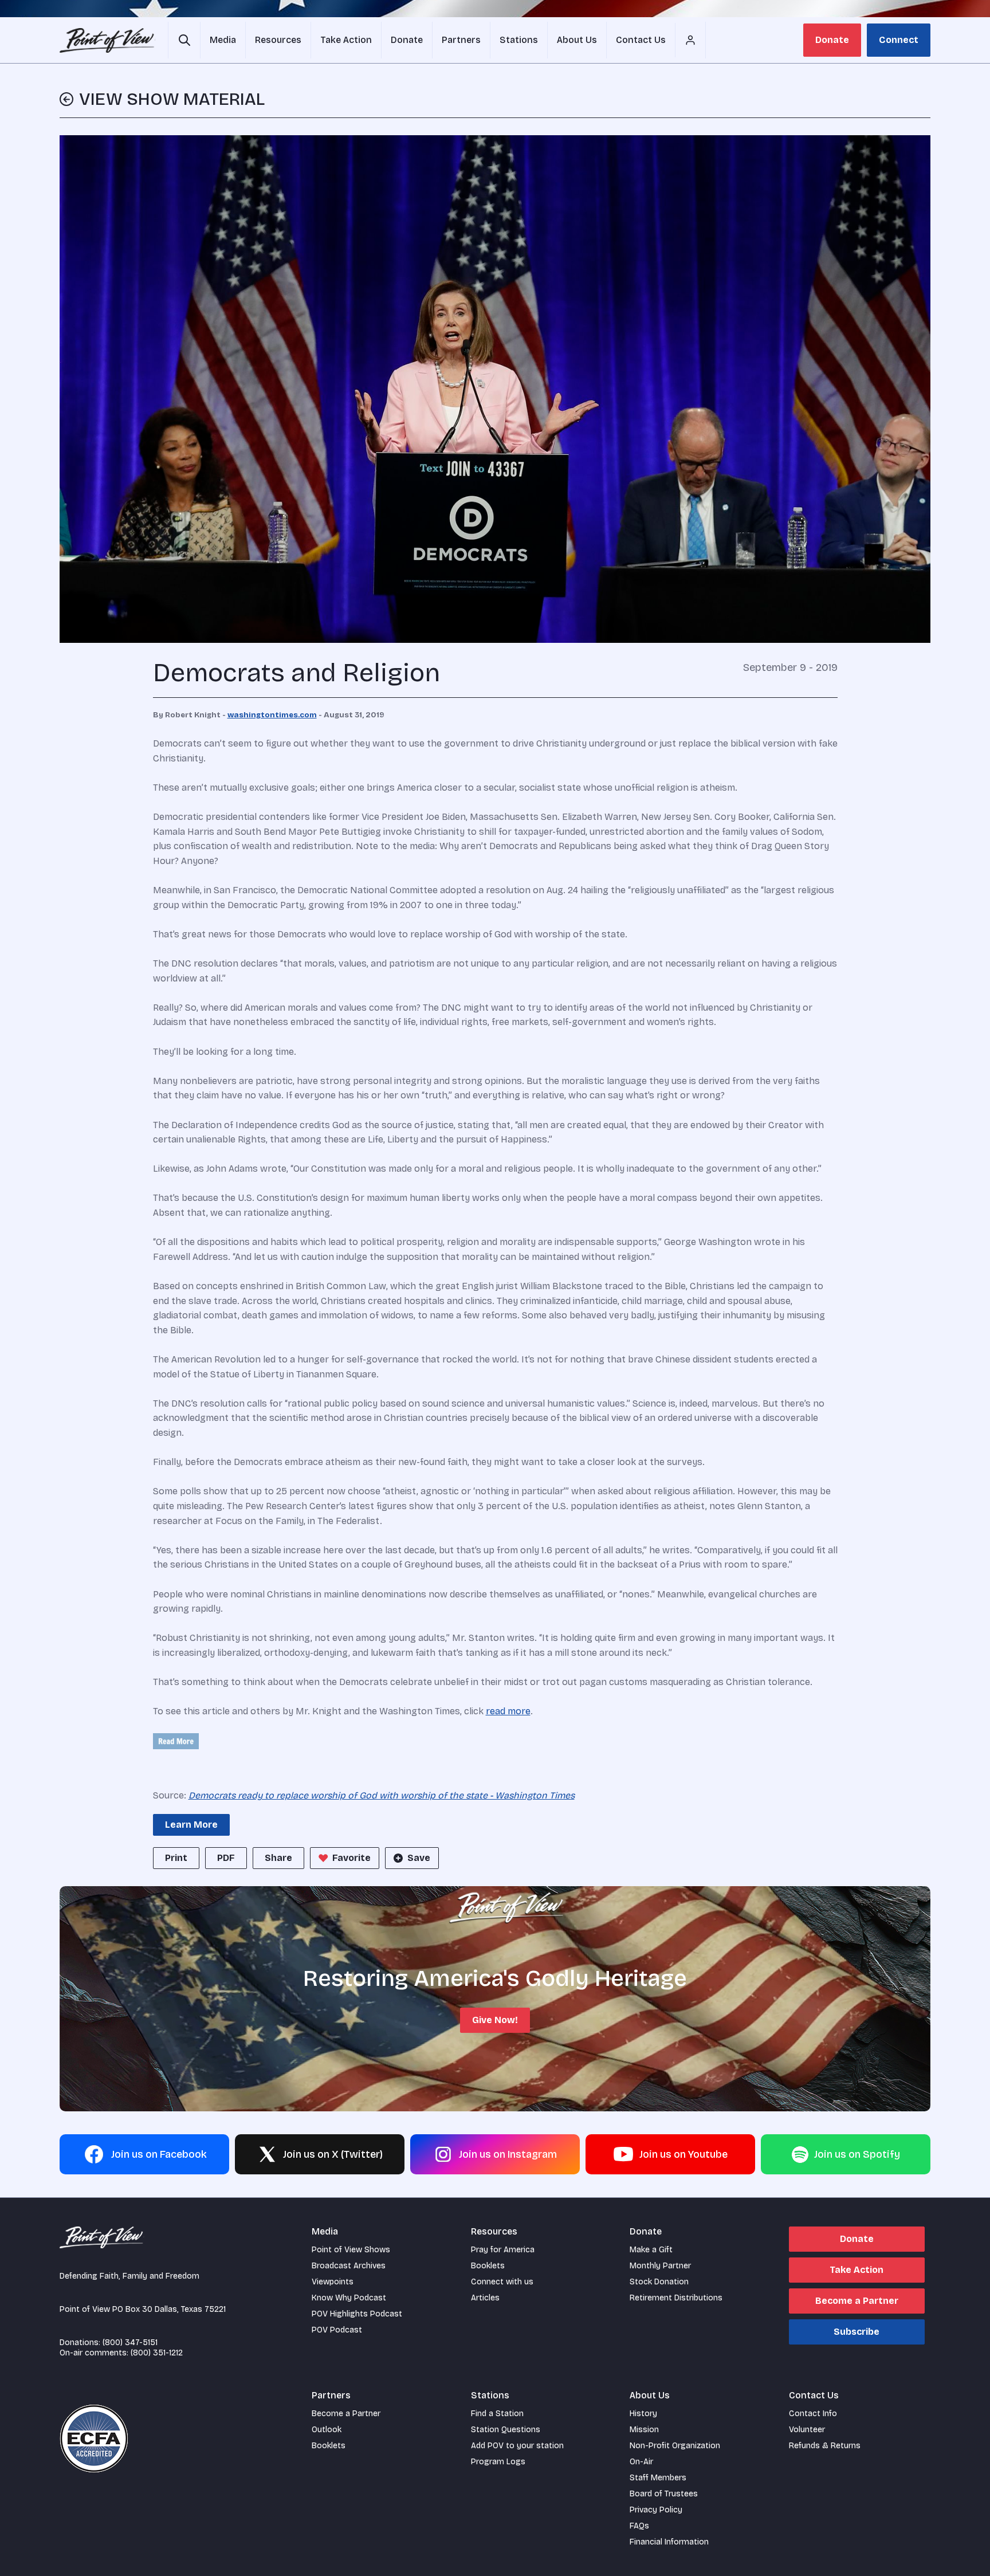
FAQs (639, 2526)
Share (278, 1858)
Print (176, 1858)
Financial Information (669, 2542)
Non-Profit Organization (675, 2446)
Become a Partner (857, 2301)
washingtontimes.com (272, 715)
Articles (485, 2298)
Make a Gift (651, 2250)
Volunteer (807, 2430)
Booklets (488, 2266)
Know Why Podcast (349, 2298)
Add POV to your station (517, 2446)
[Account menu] (690, 40)
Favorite (351, 1858)
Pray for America (503, 2250)
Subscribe (857, 2332)
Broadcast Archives (349, 2266)
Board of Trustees (664, 2494)
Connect (899, 40)
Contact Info (813, 2414)
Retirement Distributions (676, 2298)
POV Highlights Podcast (357, 2314)
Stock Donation (659, 2282)
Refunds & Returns (825, 2446)
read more (508, 1711)
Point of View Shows (351, 2250)
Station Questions (506, 2430)
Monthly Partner (660, 2266)
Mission (644, 2430)
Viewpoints (333, 2282)
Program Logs (498, 2462)
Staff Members (658, 2478)
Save (419, 1858)
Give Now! (495, 2020)
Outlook (327, 2430)
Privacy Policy (656, 2510)
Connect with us (502, 2282)
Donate (832, 40)
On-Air (641, 2462)
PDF (226, 1858)
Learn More (191, 1825)
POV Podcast (337, 2330)
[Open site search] (184, 40)
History (643, 2414)
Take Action (857, 2270)
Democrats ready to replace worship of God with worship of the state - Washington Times (382, 1795)
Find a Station (497, 2414)
